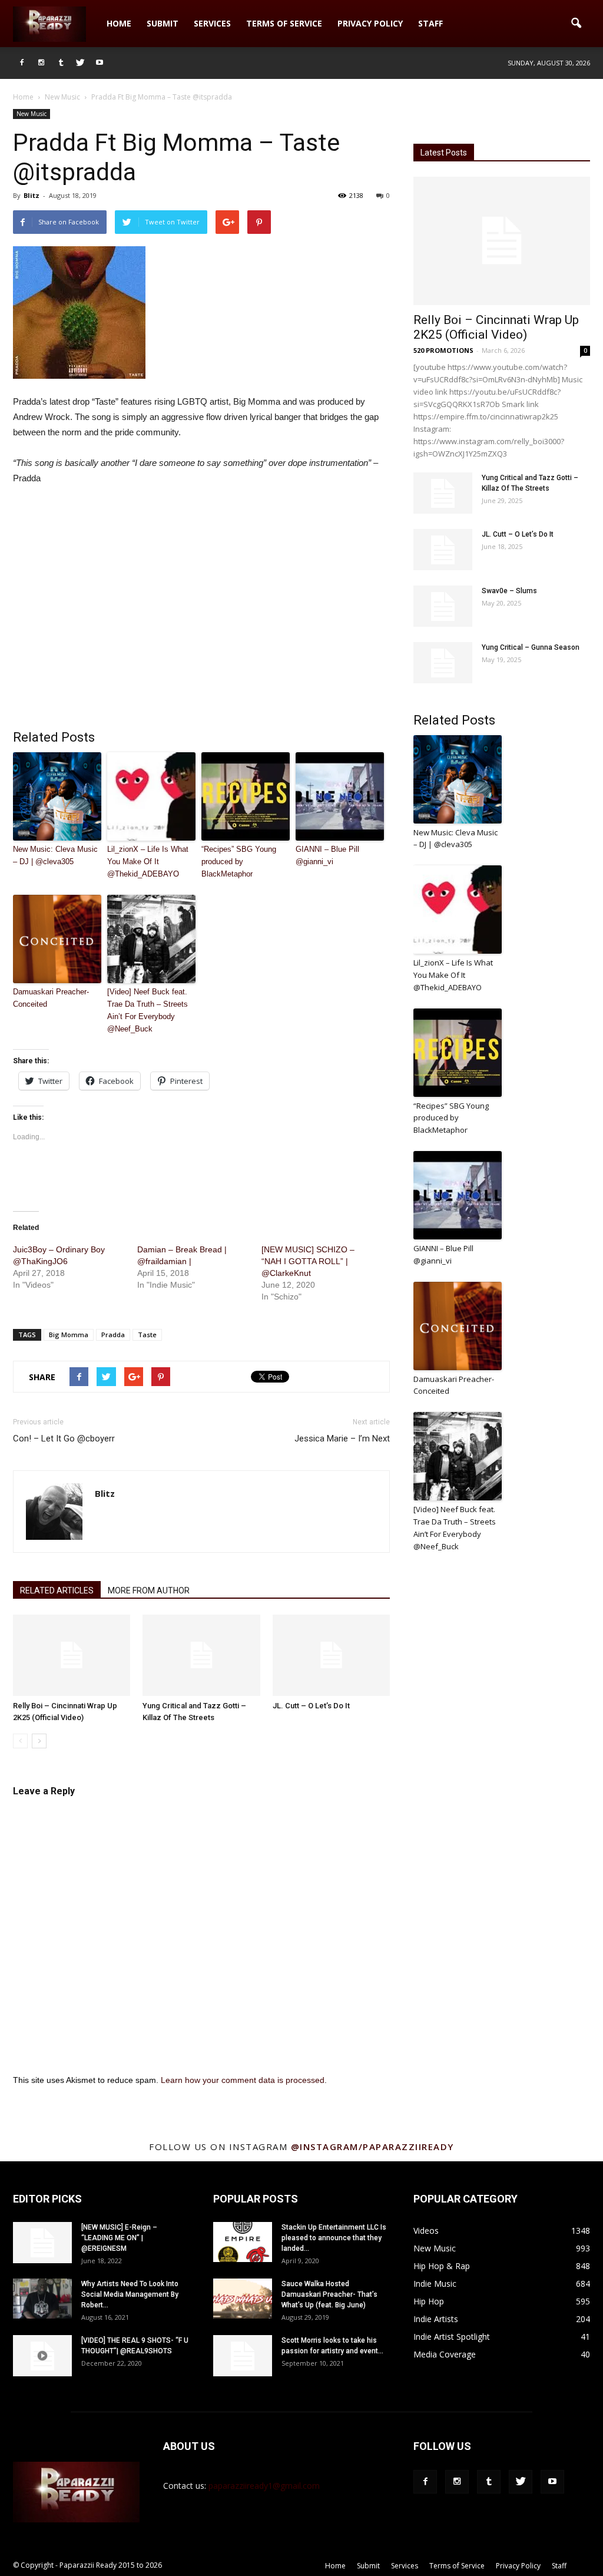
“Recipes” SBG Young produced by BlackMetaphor (239, 862)
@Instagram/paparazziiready (372, 2147)
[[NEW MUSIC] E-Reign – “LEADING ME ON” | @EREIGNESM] (42, 2243)
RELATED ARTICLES (57, 1590)
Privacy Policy (370, 23)
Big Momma (69, 1335)
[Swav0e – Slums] (443, 606)
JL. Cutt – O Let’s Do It (311, 1706)
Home (119, 23)
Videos (426, 2231)
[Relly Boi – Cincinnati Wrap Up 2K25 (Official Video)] (72, 1655)
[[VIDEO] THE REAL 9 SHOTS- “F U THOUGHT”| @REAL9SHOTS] (42, 2356)
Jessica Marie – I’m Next (342, 1439)
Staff (430, 23)
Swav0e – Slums (509, 591)
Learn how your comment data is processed (243, 2080)
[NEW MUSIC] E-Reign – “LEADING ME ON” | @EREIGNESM (119, 2238)
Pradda (113, 1335)
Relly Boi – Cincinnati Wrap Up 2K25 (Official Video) (496, 327)
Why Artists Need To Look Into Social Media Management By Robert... (130, 2294)
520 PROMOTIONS (443, 350)
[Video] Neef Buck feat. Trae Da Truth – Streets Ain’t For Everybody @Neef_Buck (148, 1010)
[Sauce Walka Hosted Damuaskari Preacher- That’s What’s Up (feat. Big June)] (243, 2299)
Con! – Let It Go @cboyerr (64, 1439)
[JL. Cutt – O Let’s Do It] (331, 1655)
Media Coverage (445, 2354)
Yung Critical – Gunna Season (531, 647)
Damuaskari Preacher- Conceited (51, 998)
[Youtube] (100, 63)
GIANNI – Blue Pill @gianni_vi (327, 855)
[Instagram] (41, 63)
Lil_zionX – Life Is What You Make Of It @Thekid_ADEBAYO (148, 862)
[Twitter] (80, 63)
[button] (576, 24)
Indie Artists (436, 2319)
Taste (147, 1335)
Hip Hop (429, 2301)
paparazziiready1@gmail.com (264, 2486)
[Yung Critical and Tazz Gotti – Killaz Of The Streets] (201, 1655)
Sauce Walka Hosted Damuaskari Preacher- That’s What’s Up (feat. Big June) (329, 2294)
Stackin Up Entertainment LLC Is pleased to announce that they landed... (334, 2238)
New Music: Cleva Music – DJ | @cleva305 (55, 855)
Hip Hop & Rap (442, 2266)
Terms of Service (284, 23)
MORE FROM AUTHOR (149, 1590)
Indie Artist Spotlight (452, 2337)
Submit (163, 23)
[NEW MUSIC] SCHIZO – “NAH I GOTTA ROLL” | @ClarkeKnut (308, 1261)
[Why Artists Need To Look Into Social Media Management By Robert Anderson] (42, 2299)
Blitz (32, 195)
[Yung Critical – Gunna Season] (443, 663)
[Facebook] (22, 63)
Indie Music (435, 2284)
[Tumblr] (61, 63)
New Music (32, 114)
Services (212, 23)
